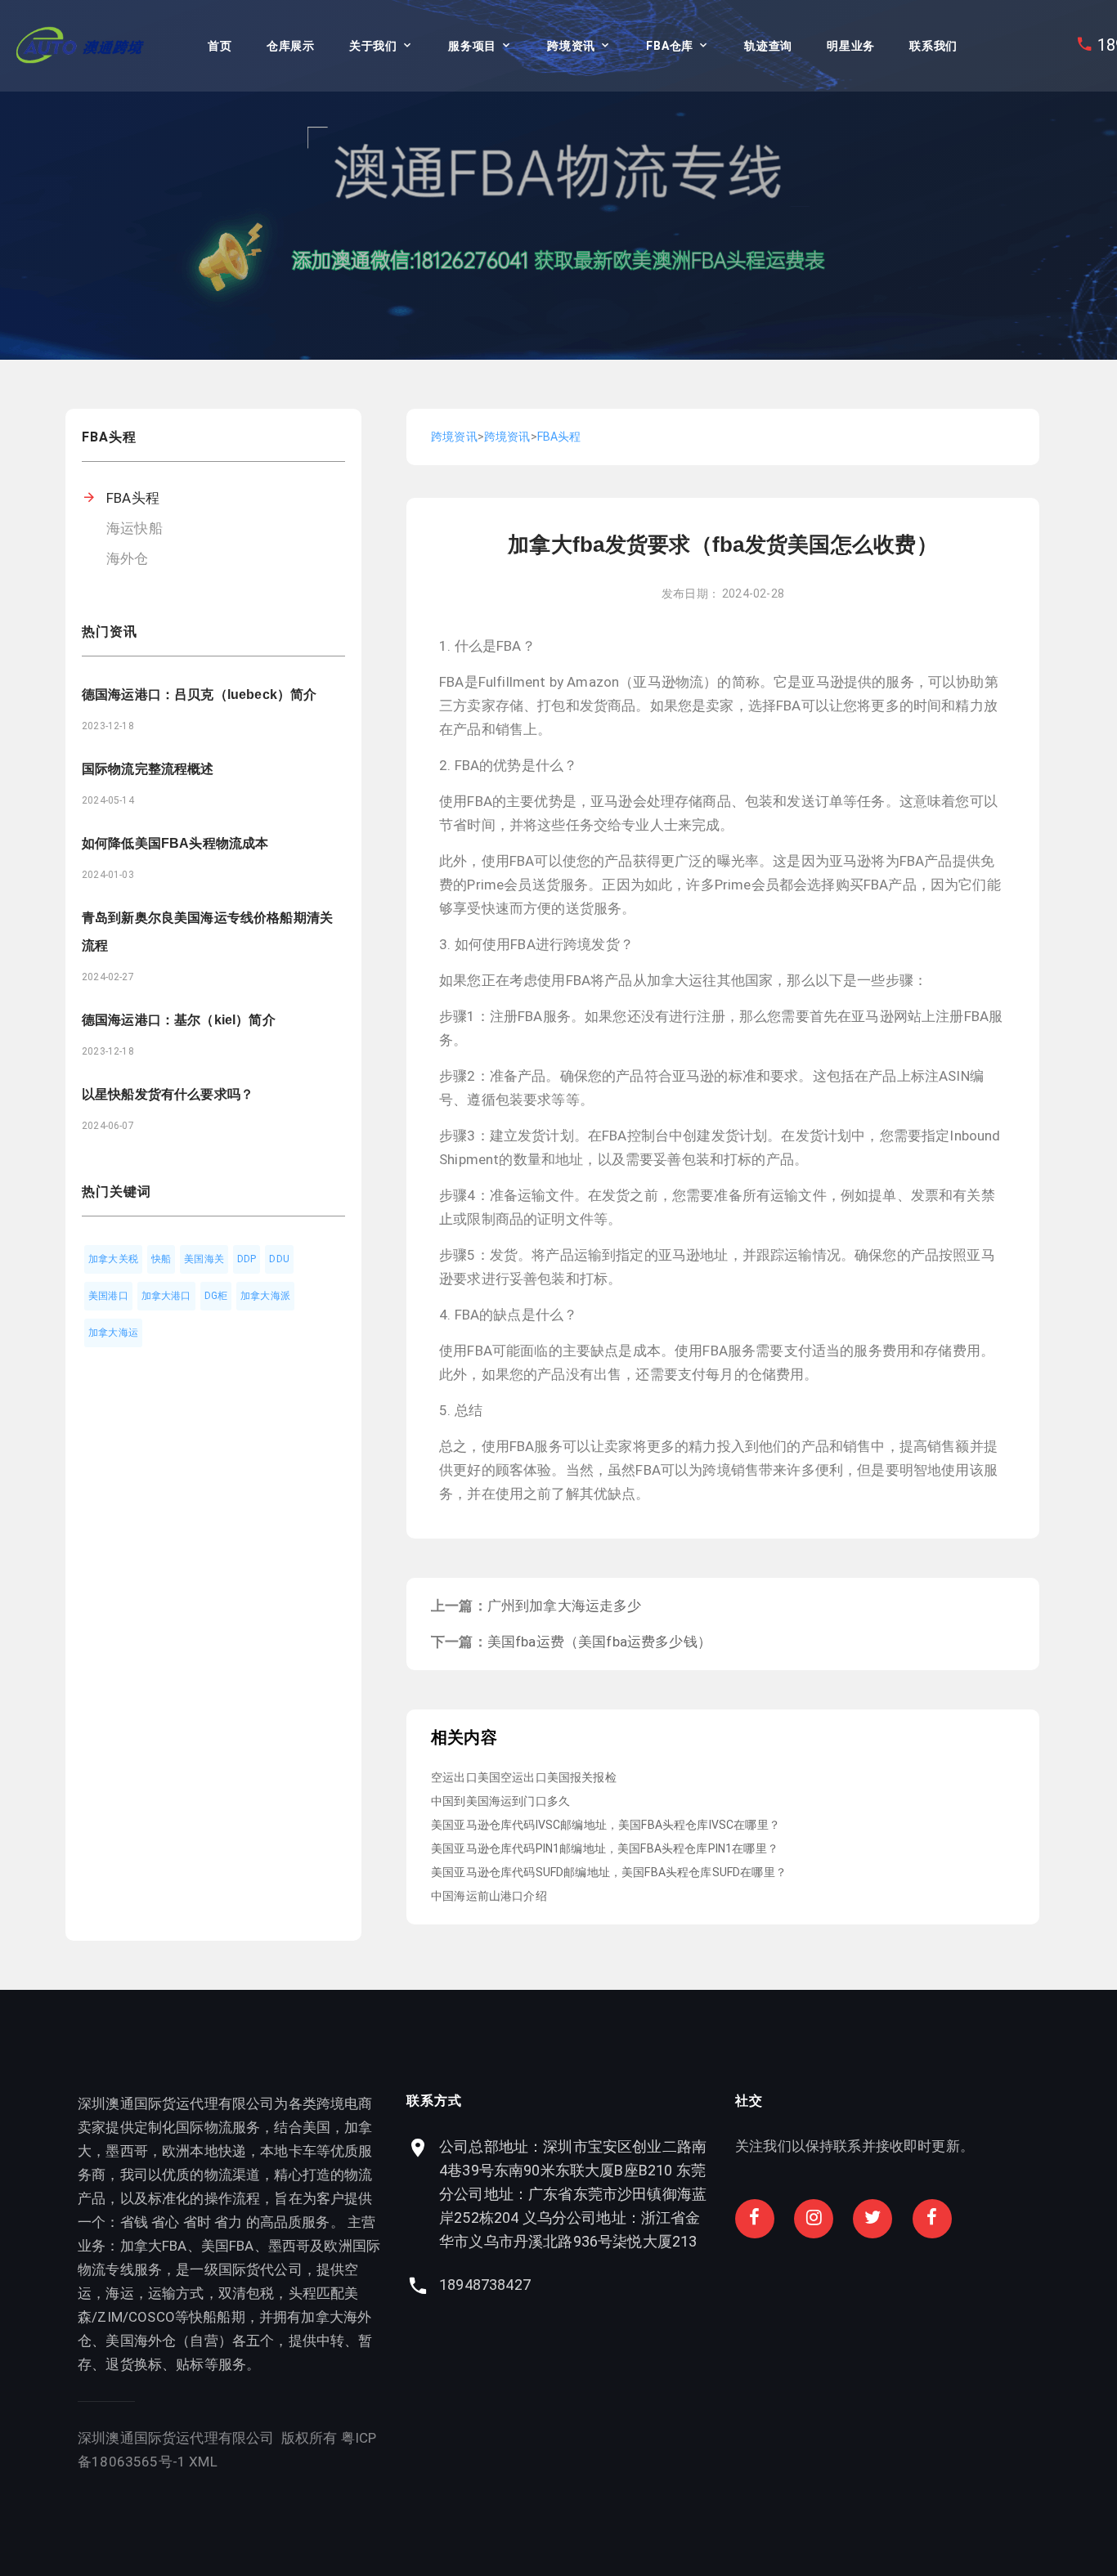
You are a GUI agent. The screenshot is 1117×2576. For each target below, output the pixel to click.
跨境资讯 (571, 46)
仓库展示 (291, 46)
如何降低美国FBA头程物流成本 (175, 843)
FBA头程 (133, 498)
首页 (220, 46)
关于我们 (373, 46)
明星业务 (851, 46)
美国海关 (204, 1259)
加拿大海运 (113, 1333)
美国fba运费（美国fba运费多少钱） (599, 1642)
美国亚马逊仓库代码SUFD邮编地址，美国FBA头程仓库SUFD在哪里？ (609, 1872)
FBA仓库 (670, 46)
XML (203, 2462)
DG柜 (216, 1296)
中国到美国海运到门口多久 (500, 1801)
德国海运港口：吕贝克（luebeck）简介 (199, 694)
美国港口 (108, 1296)
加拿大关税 (113, 1259)
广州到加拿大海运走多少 (565, 1606)
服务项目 (472, 46)
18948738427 (485, 2285)
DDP (247, 1259)
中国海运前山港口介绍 (489, 1896)
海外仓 (128, 558)
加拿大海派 (265, 1296)
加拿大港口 (166, 1296)
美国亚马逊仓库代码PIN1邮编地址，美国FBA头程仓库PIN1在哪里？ (605, 1848)
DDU (279, 1259)
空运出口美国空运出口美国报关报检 (524, 1777)
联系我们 (933, 46)
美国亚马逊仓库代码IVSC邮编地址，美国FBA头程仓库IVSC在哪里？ (606, 1825)
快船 (161, 1259)
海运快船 (135, 528)
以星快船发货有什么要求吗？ (168, 1094)
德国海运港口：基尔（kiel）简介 (179, 1020)
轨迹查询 (768, 46)
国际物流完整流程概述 (148, 769)
